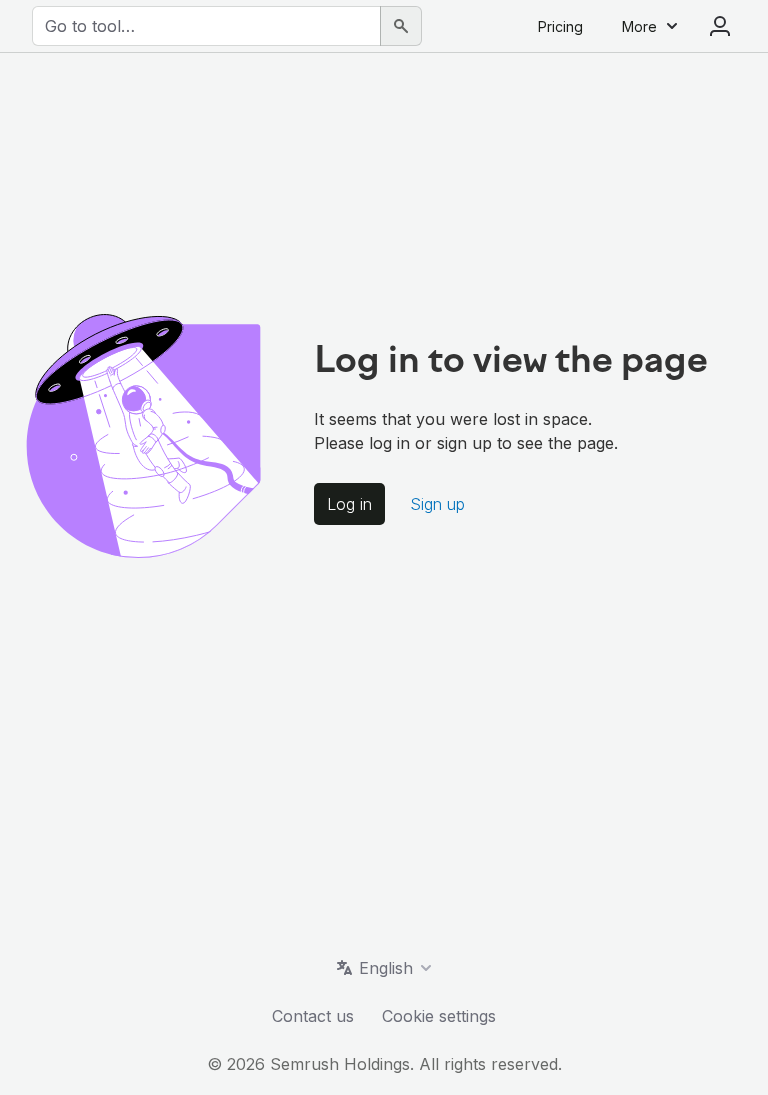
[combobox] (206, 26)
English (386, 968)
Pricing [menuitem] (560, 26)
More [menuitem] (639, 26)
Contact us (313, 1016)
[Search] (401, 26)
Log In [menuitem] (720, 26)
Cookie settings (439, 1016)
